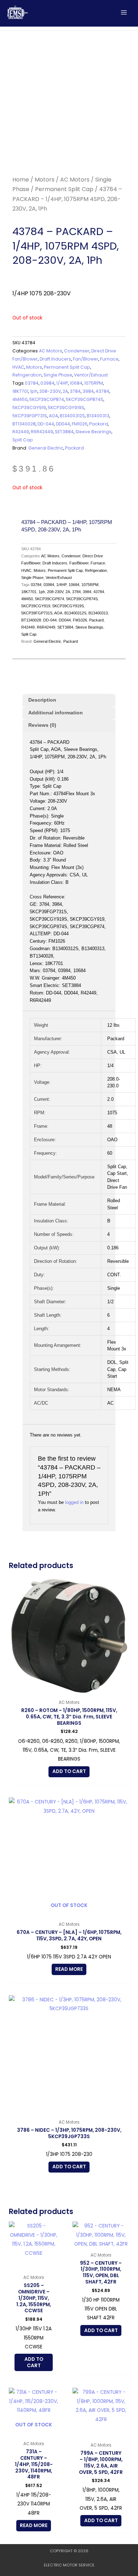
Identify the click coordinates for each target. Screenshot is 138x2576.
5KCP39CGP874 (47, 399)
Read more (69, 1969)
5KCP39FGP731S (30, 416)
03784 (32, 383)
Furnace (109, 359)
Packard (99, 424)
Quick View (69, 1691)
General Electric (46, 448)
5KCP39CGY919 (29, 408)
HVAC (18, 367)
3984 (88, 391)
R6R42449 (42, 432)
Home (21, 180)
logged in (74, 1502)
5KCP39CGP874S (85, 399)
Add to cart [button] (69, 1771)
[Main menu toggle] (124, 12)
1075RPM (94, 383)
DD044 (63, 424)
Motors (45, 180)
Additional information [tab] (56, 713)
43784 (102, 391)
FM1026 (80, 424)
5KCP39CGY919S (66, 408)
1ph (34, 391)
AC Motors (75, 180)
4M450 (20, 399)
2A (65, 391)
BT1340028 (24, 424)
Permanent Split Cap (64, 189)
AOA (53, 416)
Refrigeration (27, 375)
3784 (75, 391)
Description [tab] (42, 700)
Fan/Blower (86, 359)
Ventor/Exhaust (91, 375)
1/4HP (62, 383)
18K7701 (20, 391)
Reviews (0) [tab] (42, 725)
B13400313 (98, 416)
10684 (76, 383)
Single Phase (58, 375)
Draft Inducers (55, 359)
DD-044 (46, 424)
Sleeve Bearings (93, 432)
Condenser (77, 351)
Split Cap (23, 440)
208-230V (50, 391)
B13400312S (72, 416)
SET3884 (64, 432)
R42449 (21, 432)
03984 (47, 383)
